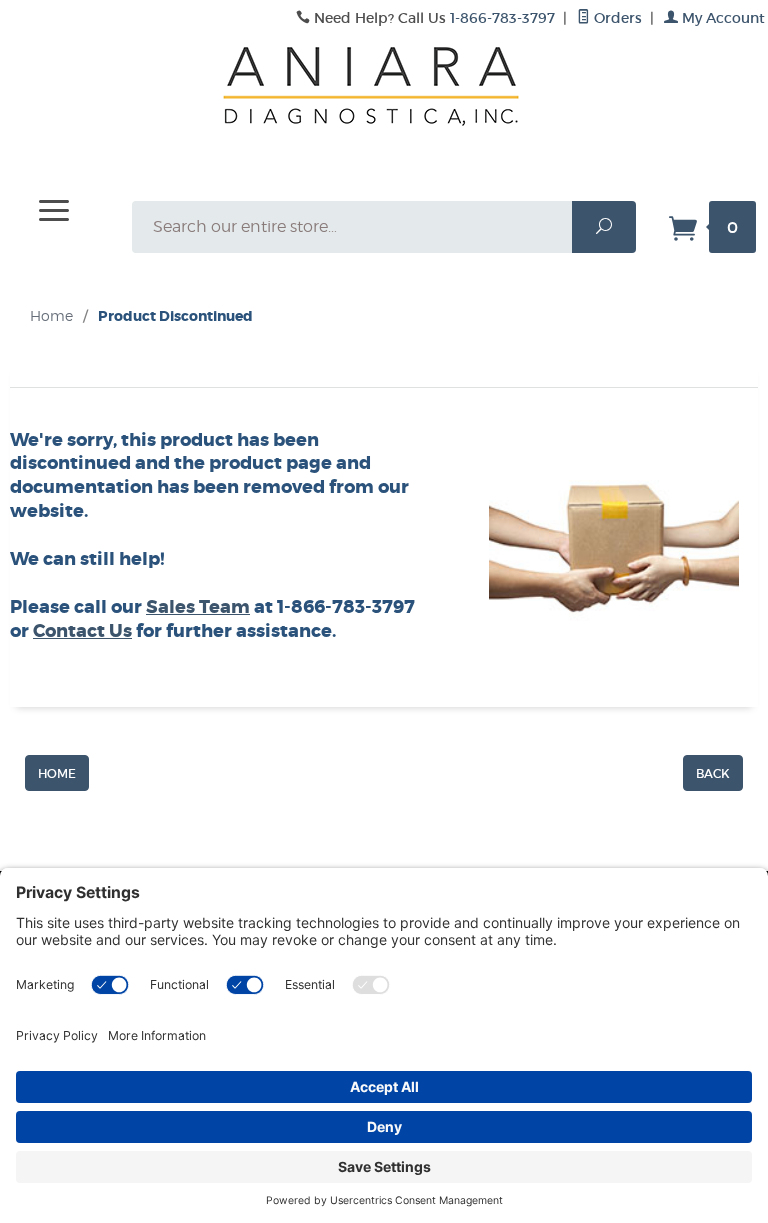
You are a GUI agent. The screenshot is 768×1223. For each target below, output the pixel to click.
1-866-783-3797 (502, 18)
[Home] (57, 772)
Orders (616, 18)
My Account (721, 18)
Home (51, 315)
